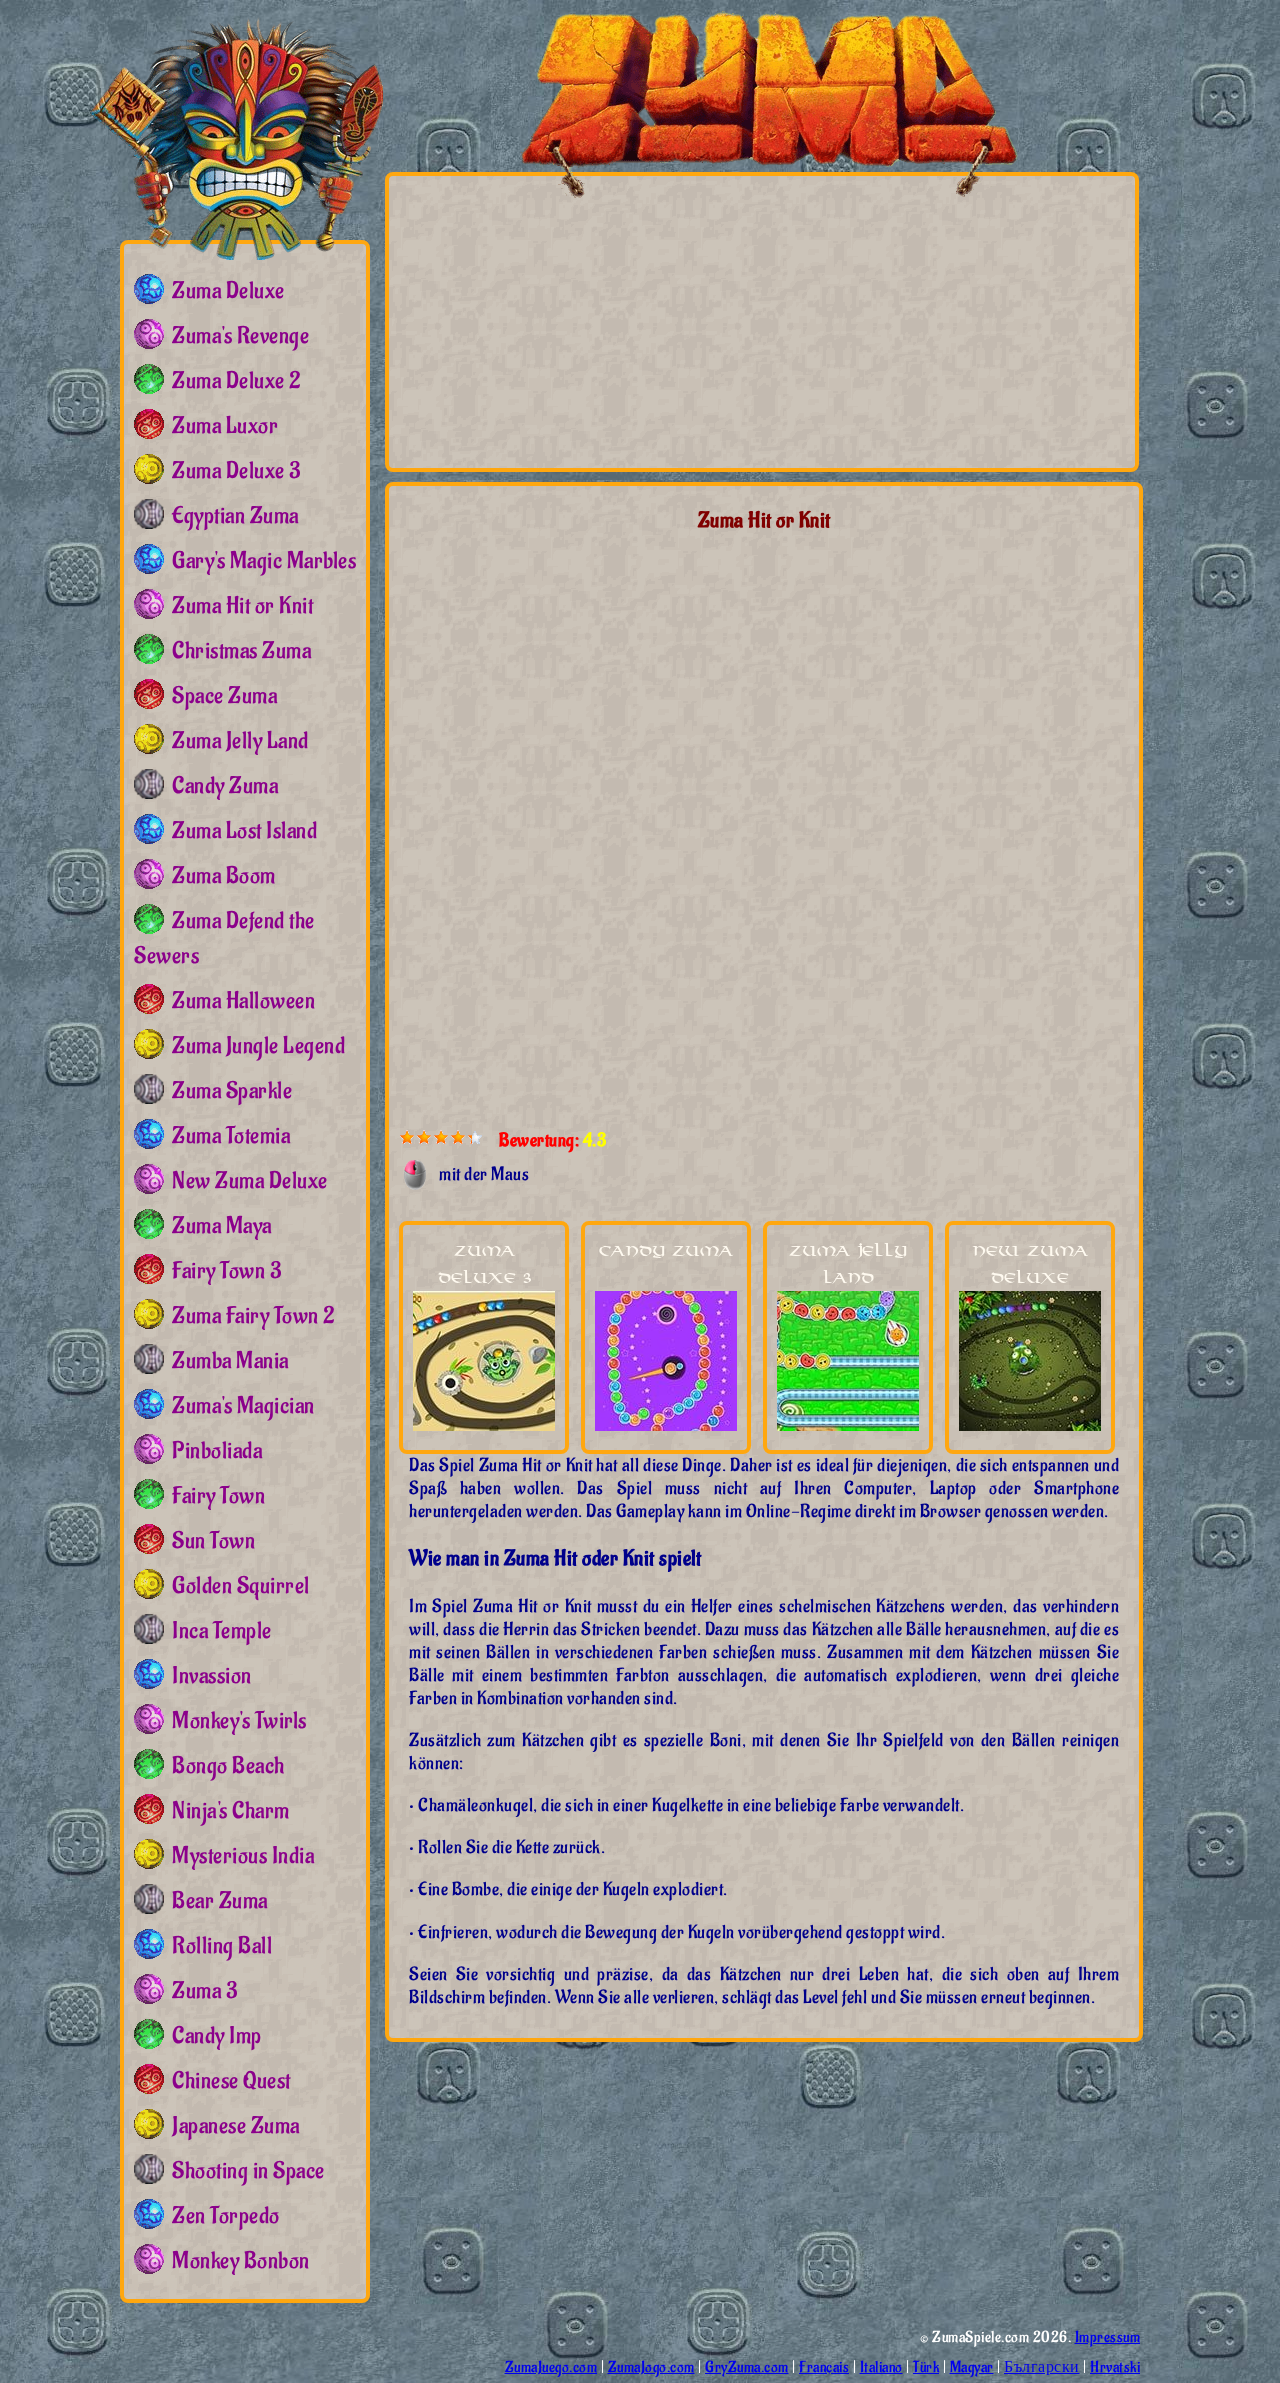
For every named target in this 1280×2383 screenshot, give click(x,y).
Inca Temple (222, 1631)
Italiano (881, 2367)
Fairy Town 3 (226, 1271)
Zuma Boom (224, 876)
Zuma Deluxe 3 (236, 471)
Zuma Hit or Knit (242, 606)
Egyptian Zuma (235, 516)
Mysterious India (243, 1856)
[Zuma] (236, 135)
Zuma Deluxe (228, 291)
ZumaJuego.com (551, 2367)
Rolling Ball (222, 1946)
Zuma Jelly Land (240, 741)
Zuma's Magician (243, 1406)
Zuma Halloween (243, 1001)
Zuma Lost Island (244, 831)
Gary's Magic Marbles (264, 561)
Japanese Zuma (236, 2126)
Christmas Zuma (241, 651)
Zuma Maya (222, 1226)
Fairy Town (218, 1496)
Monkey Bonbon (241, 2261)
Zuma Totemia (231, 1136)
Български (1042, 2367)
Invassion (212, 1676)
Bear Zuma (220, 1901)
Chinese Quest (231, 2081)
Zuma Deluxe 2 (237, 381)
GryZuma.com (747, 2367)
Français (824, 2367)
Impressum (1108, 2337)
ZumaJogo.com (651, 2367)
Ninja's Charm (231, 1811)
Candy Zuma (666, 1251)
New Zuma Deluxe (250, 1181)
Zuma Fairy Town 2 (254, 1316)
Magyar (972, 2367)
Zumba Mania (230, 1361)
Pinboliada (217, 1451)
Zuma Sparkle (232, 1091)
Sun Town (213, 1541)
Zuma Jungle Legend (258, 1046)
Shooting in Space (248, 2171)
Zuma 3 (204, 1991)
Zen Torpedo (226, 2216)
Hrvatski (1115, 2367)
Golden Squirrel (241, 1586)
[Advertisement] (587, 321)
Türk (926, 2367)
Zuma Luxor (225, 426)
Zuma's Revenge (240, 336)
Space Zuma (224, 696)
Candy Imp (217, 2036)
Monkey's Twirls (239, 1721)
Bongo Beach (228, 1766)
